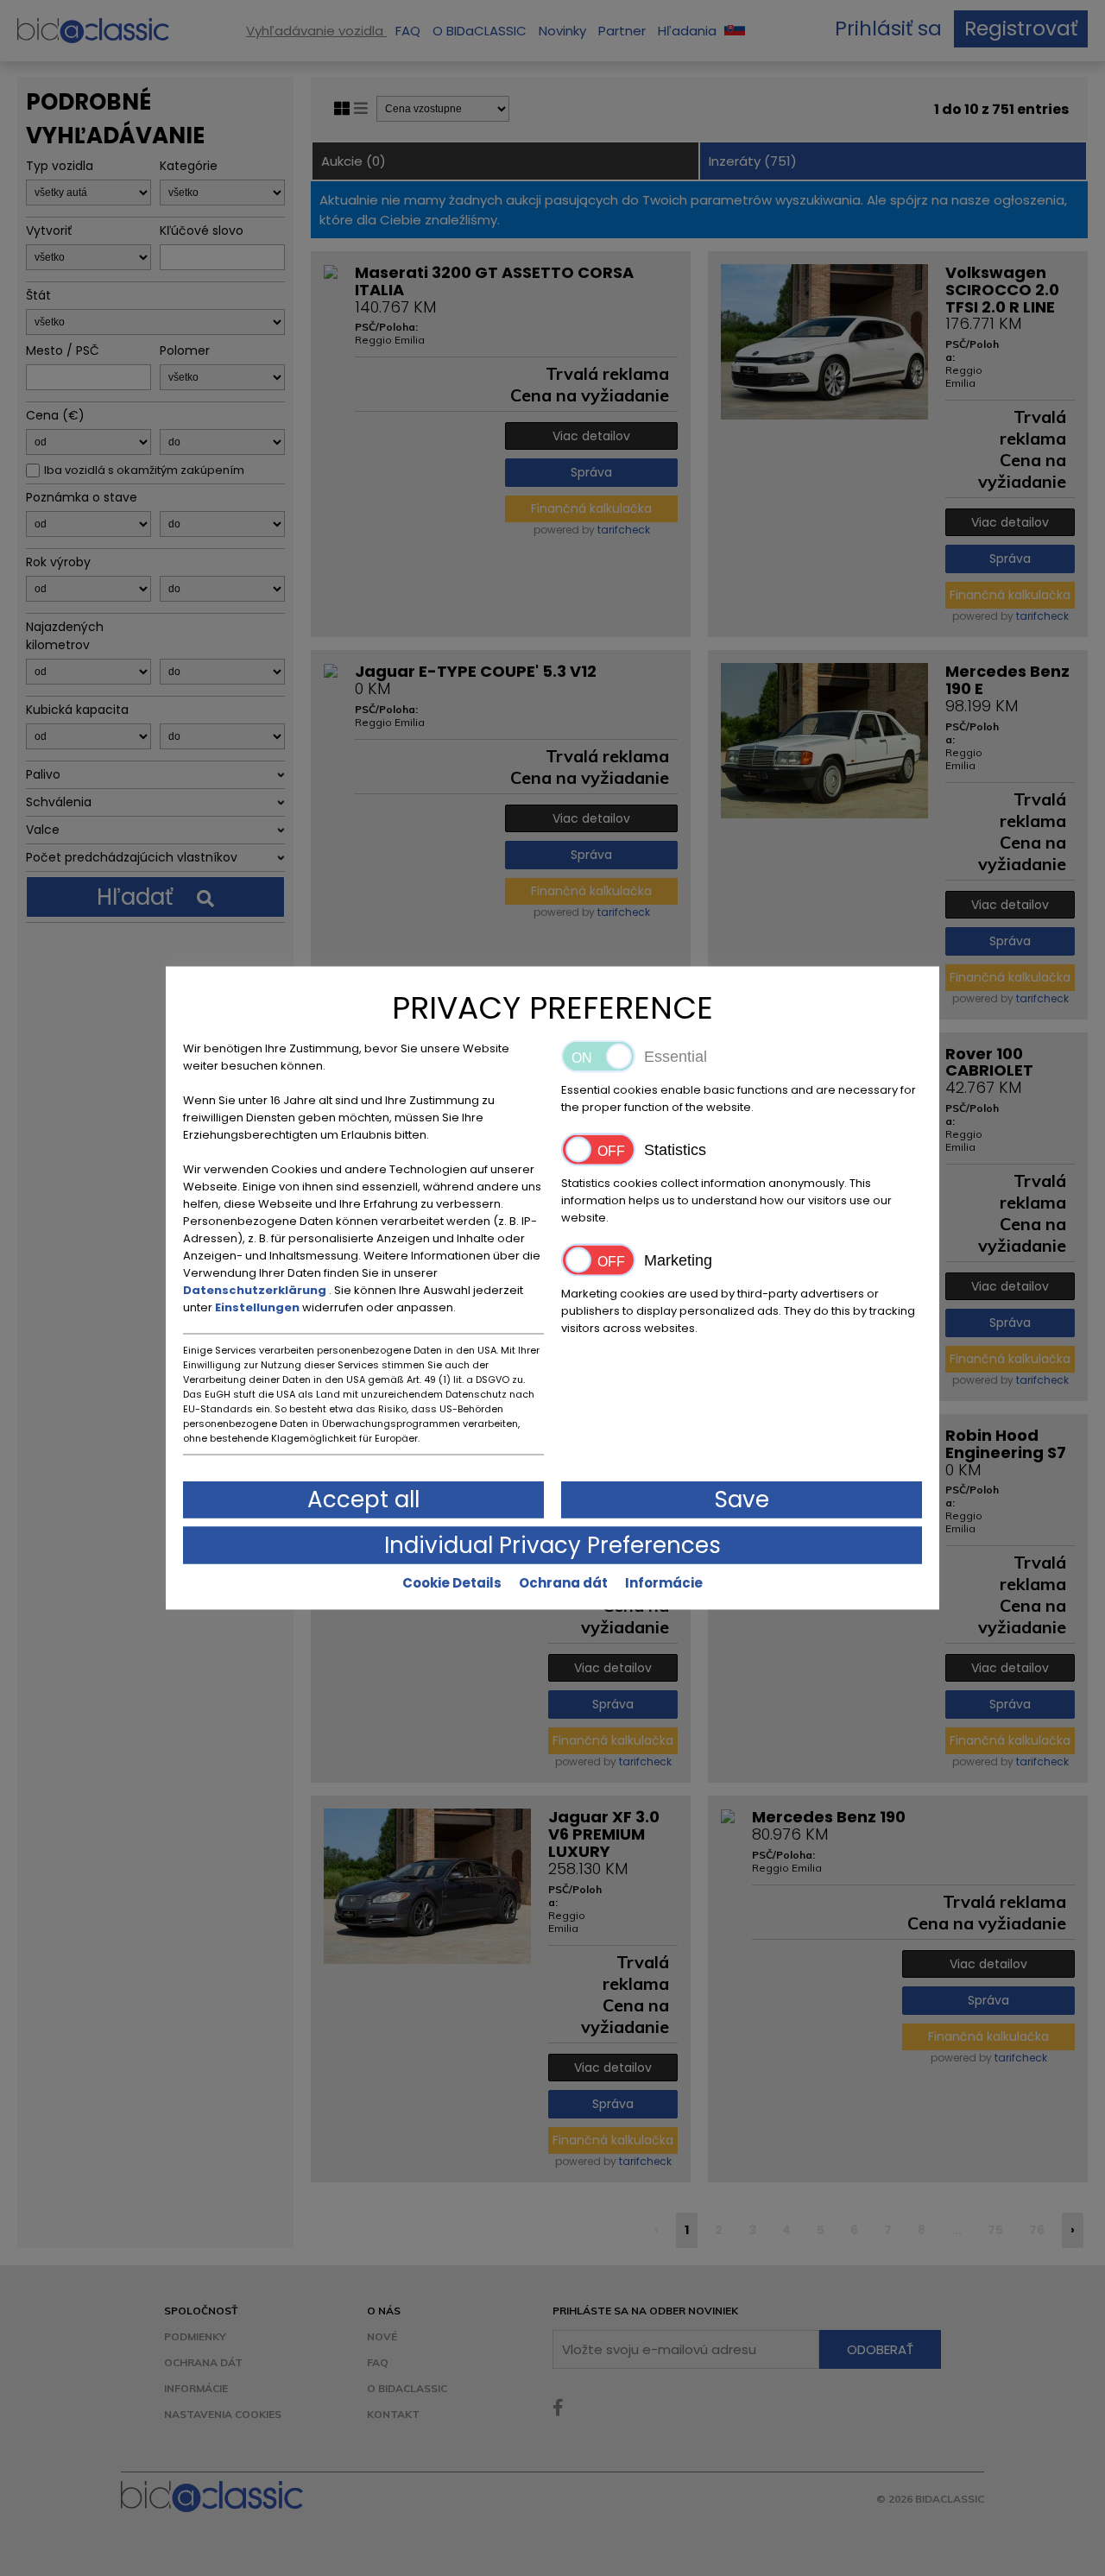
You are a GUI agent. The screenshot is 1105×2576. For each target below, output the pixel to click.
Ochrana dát (563, 1583)
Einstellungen (259, 1307)
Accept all (363, 1500)
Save (742, 1500)
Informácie (664, 1583)
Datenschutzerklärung (256, 1290)
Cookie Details (452, 1583)
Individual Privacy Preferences (552, 1545)
